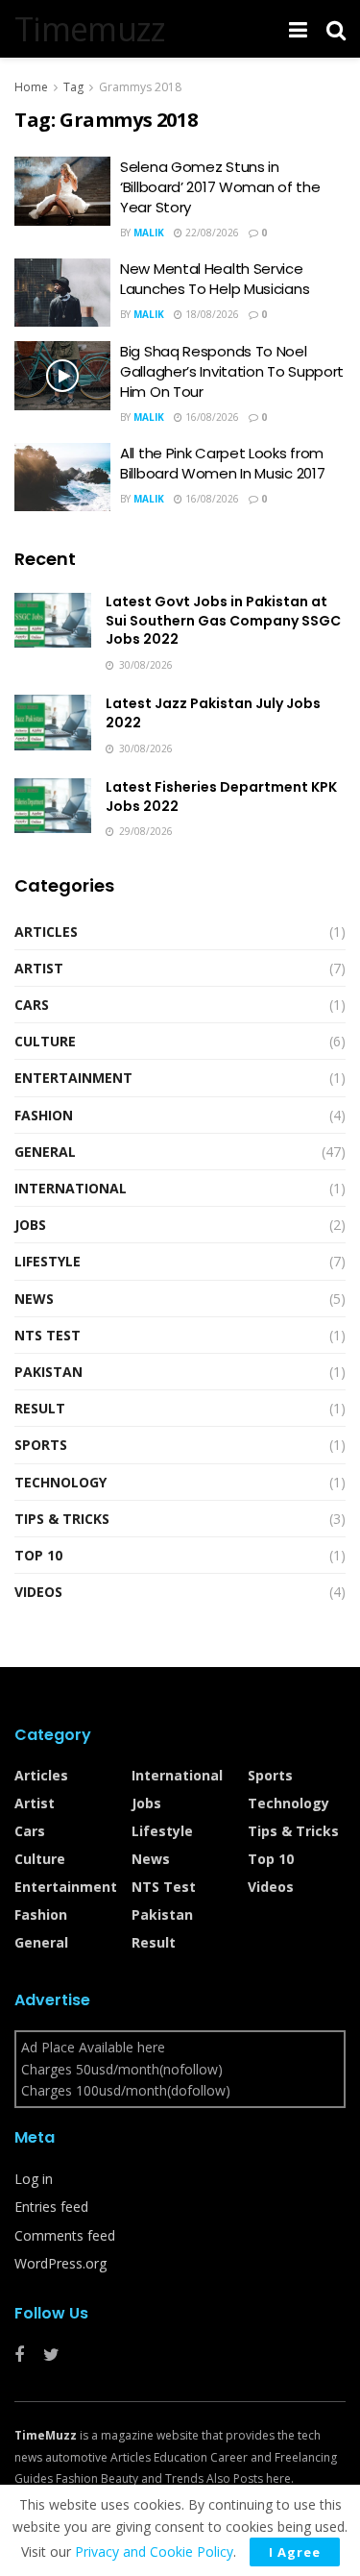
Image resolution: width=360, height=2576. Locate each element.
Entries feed (51, 2207)
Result (40, 1408)
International (71, 1188)
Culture (45, 1041)
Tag (73, 87)
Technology (60, 1482)
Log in (34, 2179)
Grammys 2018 (140, 87)
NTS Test (48, 1335)
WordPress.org (60, 2263)
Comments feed (65, 2235)
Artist (39, 968)
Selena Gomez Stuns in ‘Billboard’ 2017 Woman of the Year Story (220, 187)
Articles (46, 932)
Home (31, 87)
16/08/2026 (211, 417)
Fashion (44, 1115)
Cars (32, 1005)
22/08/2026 (211, 233)
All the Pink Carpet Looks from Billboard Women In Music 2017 (222, 463)
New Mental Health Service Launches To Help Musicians (215, 279)
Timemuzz (90, 29)
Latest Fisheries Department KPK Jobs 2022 (221, 797)
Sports (41, 1445)
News (34, 1299)
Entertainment (73, 1078)
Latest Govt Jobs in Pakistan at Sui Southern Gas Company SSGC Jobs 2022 (223, 620)
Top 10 (38, 1555)
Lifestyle (48, 1261)
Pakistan (48, 1372)
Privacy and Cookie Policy (154, 2551)
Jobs (30, 1225)
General (45, 1152)
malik (149, 233)
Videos (38, 1592)
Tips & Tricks (62, 1519)
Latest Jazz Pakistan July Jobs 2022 (213, 713)
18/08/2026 (211, 314)
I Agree (295, 2552)
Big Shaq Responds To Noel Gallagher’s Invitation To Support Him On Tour (232, 371)
